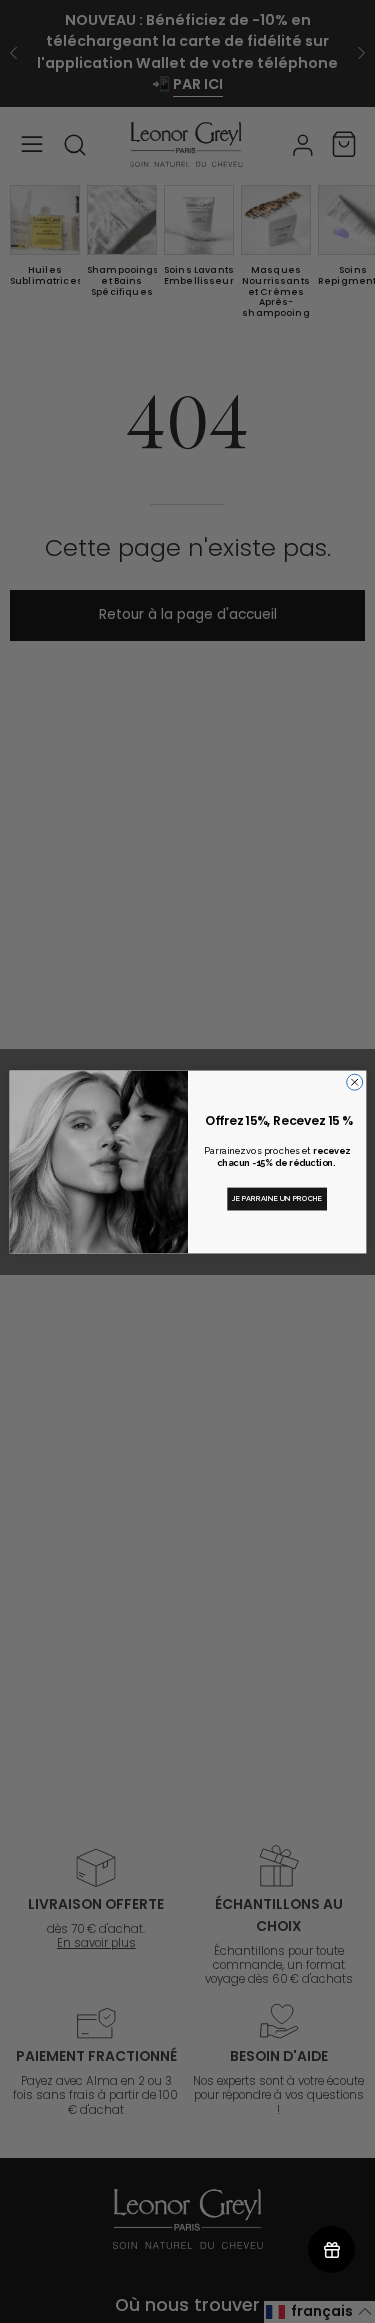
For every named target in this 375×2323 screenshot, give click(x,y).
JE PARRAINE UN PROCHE (276, 1198)
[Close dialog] (354, 1082)
